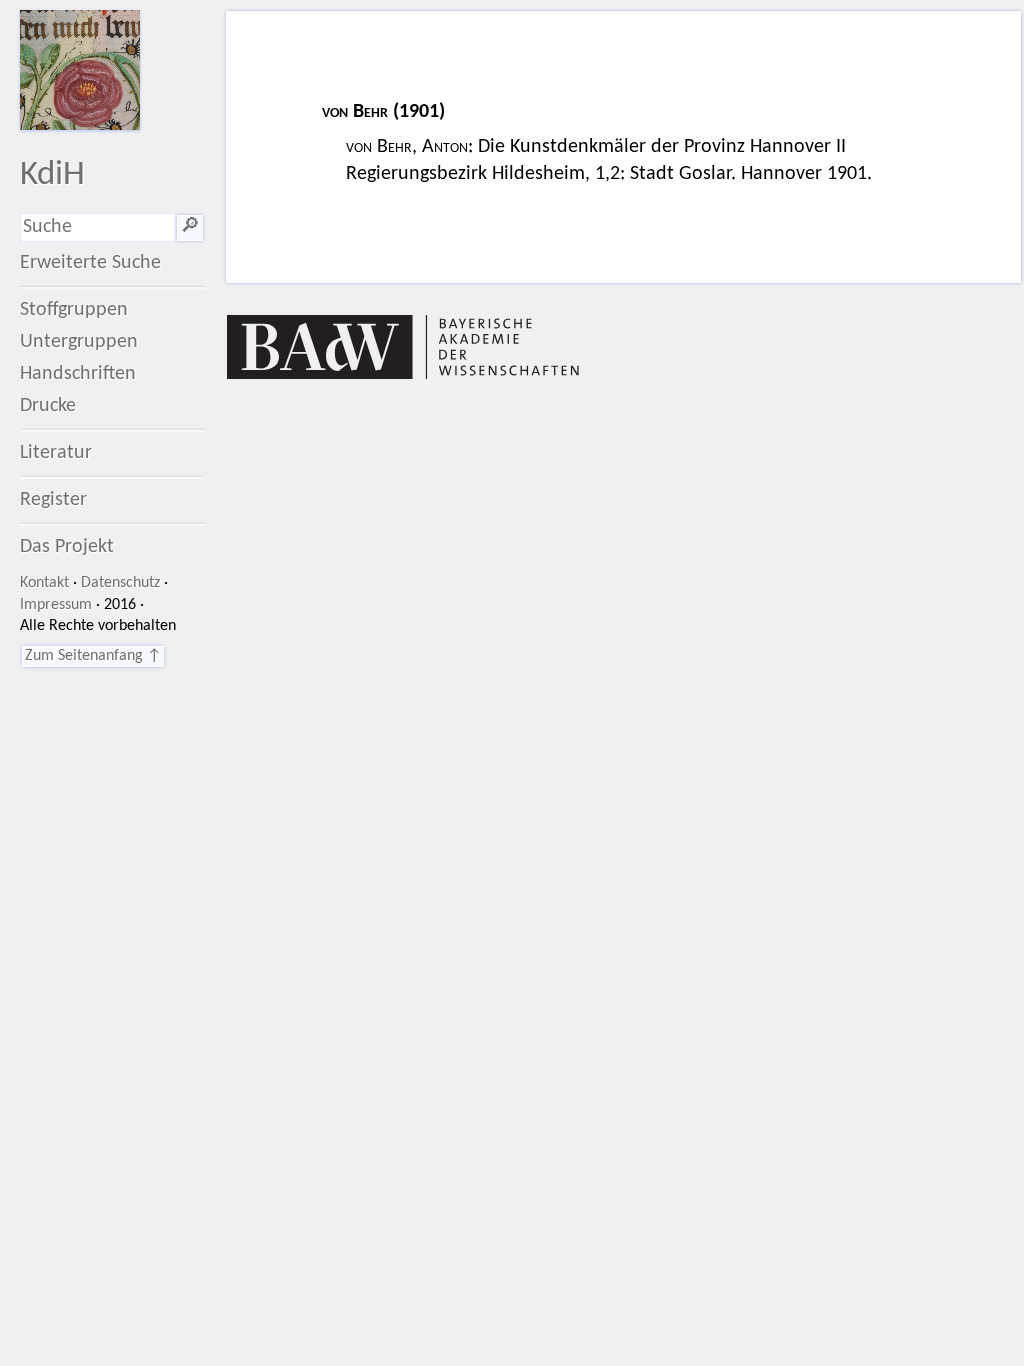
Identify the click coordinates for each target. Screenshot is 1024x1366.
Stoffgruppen (74, 310)
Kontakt (44, 583)
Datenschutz (120, 583)
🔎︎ (190, 227)
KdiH (52, 175)
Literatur (56, 453)
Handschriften (78, 374)
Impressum (56, 605)
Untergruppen (79, 342)
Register (53, 500)
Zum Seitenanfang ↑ (93, 656)
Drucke (48, 406)
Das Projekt (67, 547)
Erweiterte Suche (90, 263)
